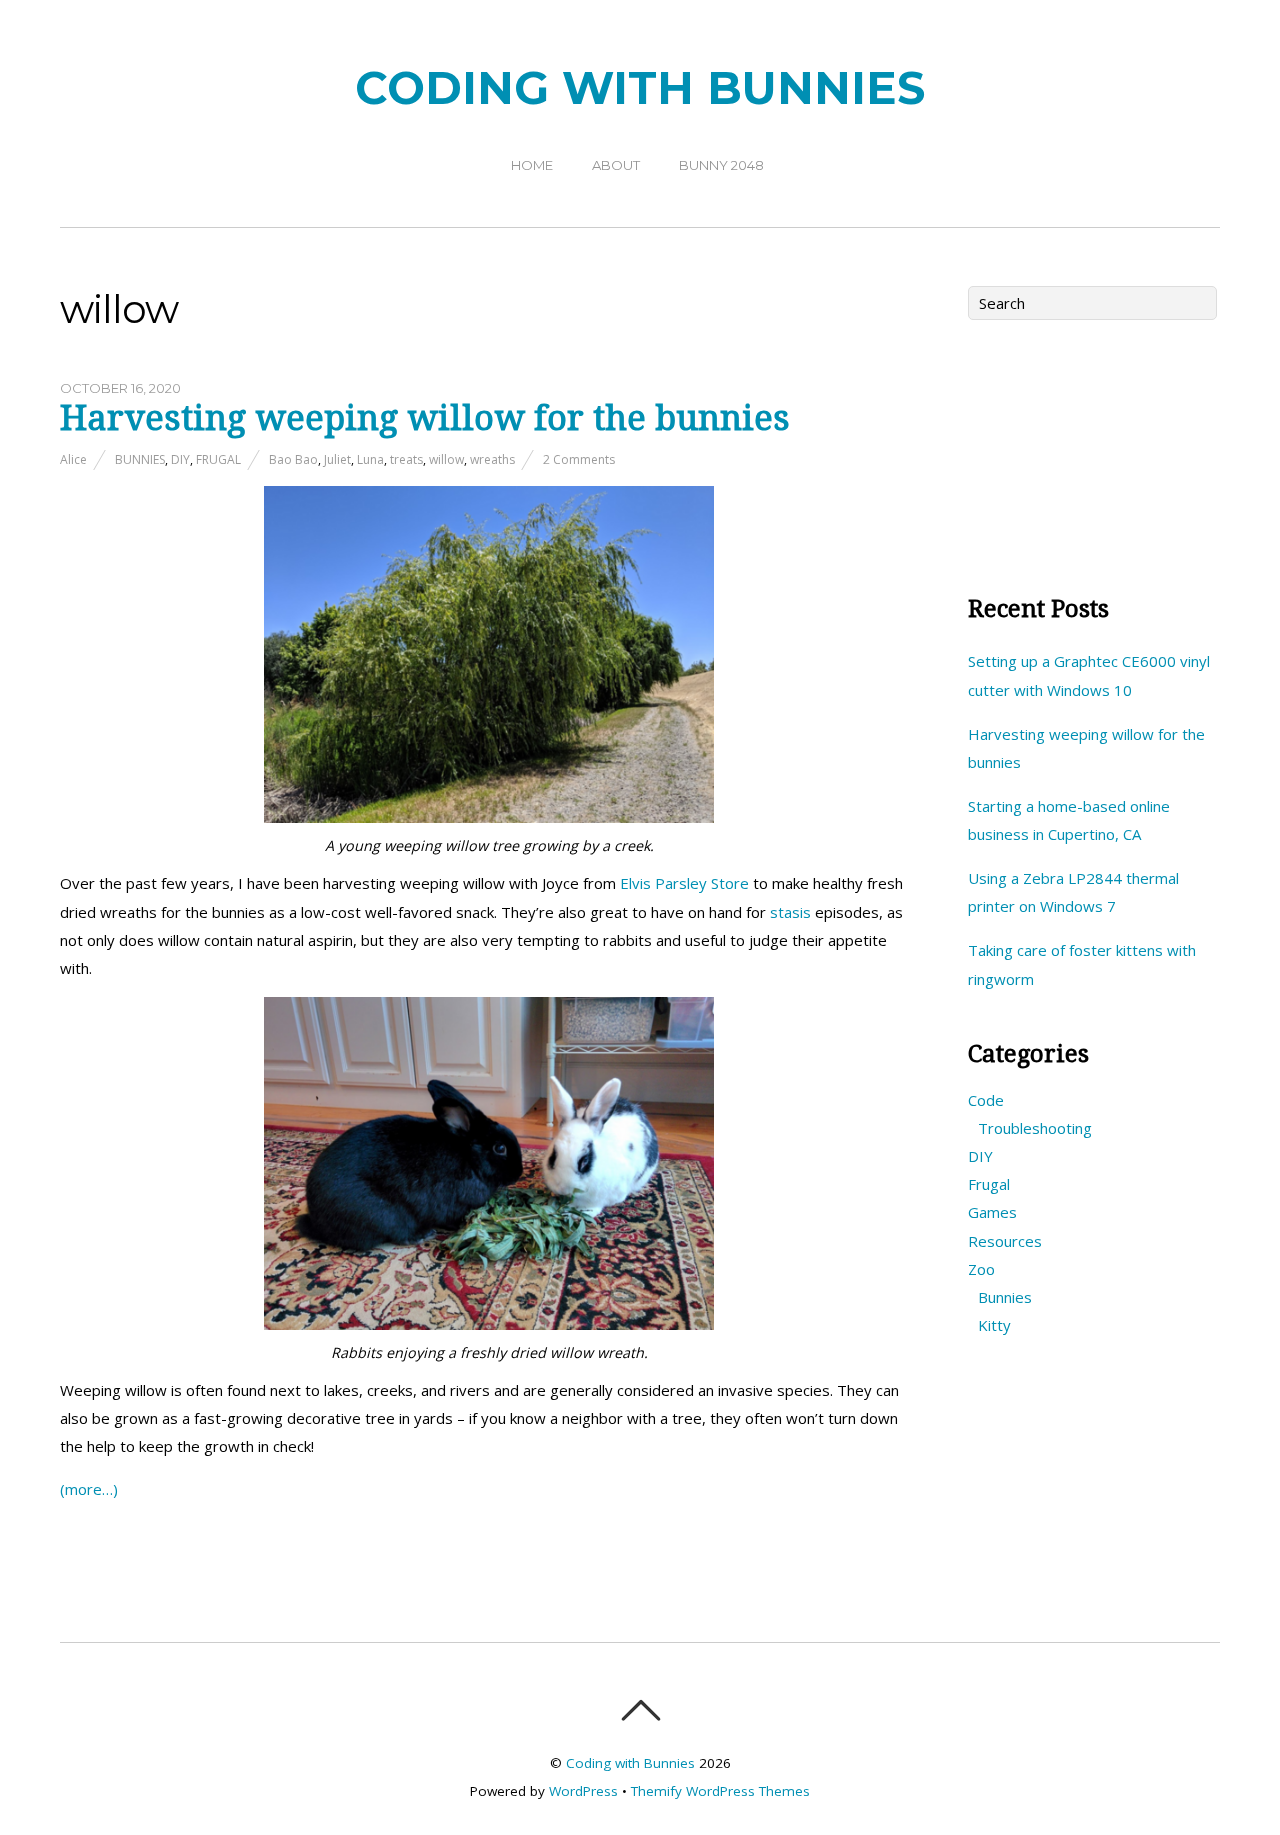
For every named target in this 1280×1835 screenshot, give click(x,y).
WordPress (583, 1791)
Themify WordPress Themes (720, 1791)
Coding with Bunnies (630, 1763)
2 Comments (579, 459)
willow (446, 459)
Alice (73, 459)
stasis (790, 912)
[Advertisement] (1094, 450)
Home (532, 165)
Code (986, 1100)
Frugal (218, 459)
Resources (1005, 1241)
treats (406, 459)
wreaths (492, 459)
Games (992, 1212)
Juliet (337, 459)
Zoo (981, 1269)
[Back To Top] (640, 1710)
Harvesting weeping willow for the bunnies (425, 418)
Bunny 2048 (721, 165)
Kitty (994, 1325)
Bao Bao (293, 459)
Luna (370, 459)
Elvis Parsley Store (684, 883)
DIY (180, 459)
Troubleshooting (1035, 1128)
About (616, 165)
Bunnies (140, 459)
